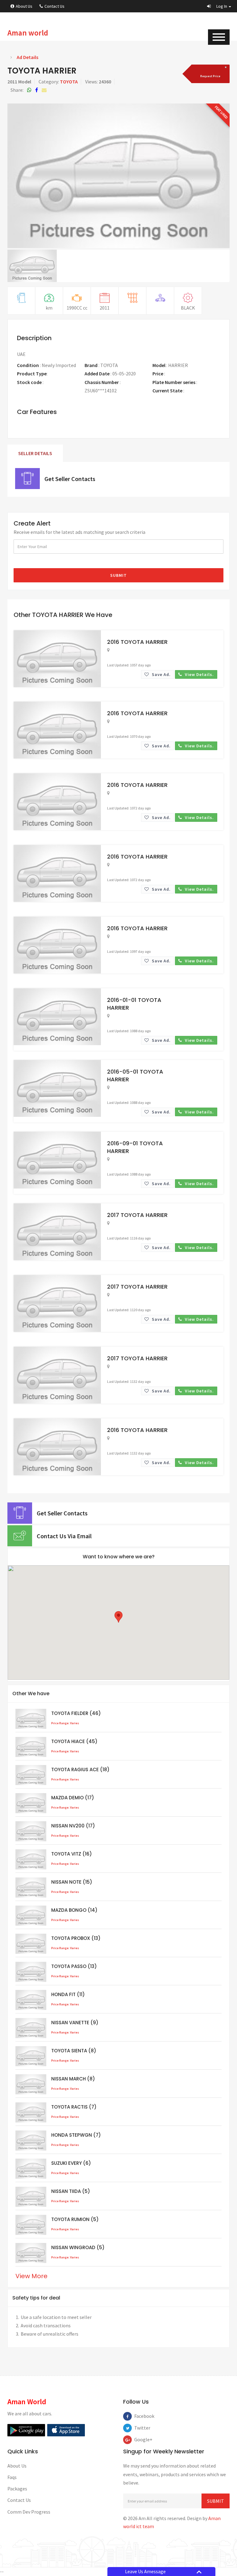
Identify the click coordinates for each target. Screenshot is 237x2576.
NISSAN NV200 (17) (73, 1826)
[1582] (210, 74)
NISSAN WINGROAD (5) (78, 2247)
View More (31, 2276)
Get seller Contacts (70, 479)
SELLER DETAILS (35, 453)
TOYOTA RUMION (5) (75, 2219)
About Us (24, 6)
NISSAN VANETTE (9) (75, 2023)
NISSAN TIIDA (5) (71, 2191)
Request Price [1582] (181, 374)
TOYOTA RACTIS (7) (74, 2107)
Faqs (12, 2477)
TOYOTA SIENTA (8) (74, 2051)
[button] (219, 6)
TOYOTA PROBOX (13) (76, 1938)
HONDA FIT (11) (68, 1994)
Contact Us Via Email (64, 1536)
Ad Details (27, 57)
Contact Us (54, 6)
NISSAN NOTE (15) (72, 1882)
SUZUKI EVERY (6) (71, 2163)
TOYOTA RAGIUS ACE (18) (80, 1769)
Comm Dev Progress (29, 2512)
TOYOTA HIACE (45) (74, 1741)
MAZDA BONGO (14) (74, 1910)
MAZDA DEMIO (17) (73, 1798)
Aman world (28, 33)
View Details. (199, 674)
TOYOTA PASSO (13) (74, 1966)
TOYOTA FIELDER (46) (76, 1713)
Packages (17, 2489)
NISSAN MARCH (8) (73, 2079)
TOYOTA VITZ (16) (72, 1854)
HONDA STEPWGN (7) (76, 2135)
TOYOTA (69, 82)
